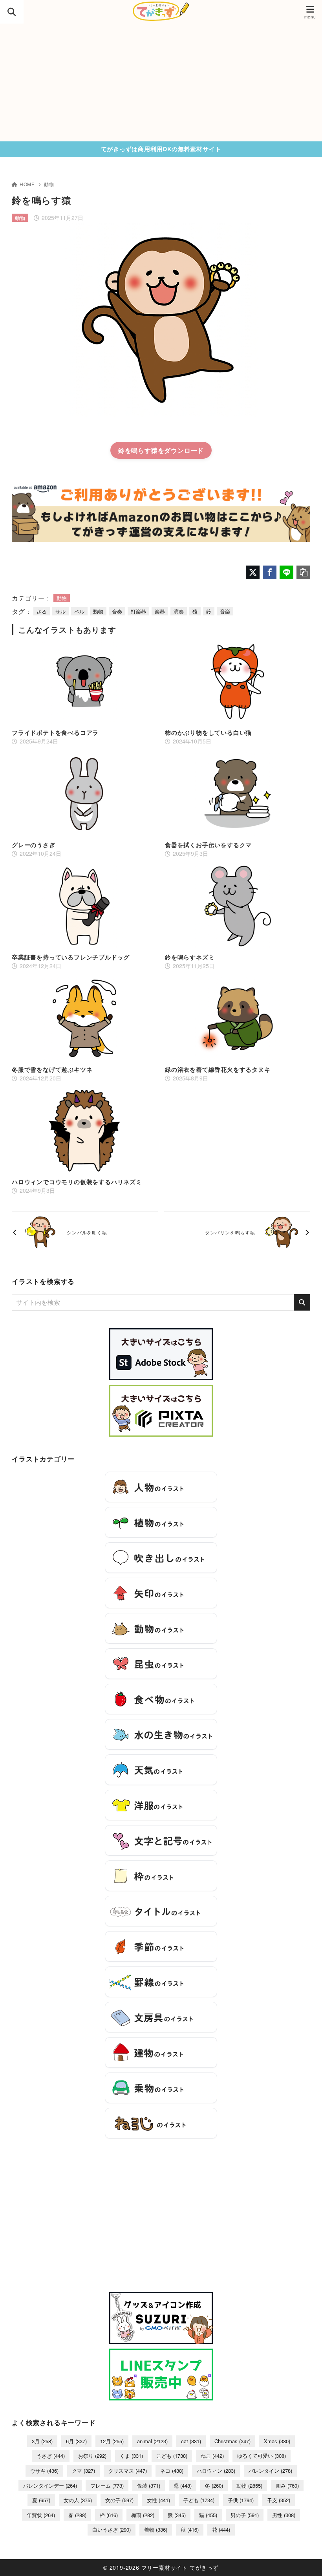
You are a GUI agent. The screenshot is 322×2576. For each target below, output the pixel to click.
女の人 (78, 2500)
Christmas (232, 2441)
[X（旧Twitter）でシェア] (253, 572)
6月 (76, 2441)
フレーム (107, 2485)
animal (152, 2441)
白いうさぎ (112, 2529)
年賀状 (41, 2515)
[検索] (302, 1302)
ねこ (212, 2456)
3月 (42, 2441)
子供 (241, 2500)
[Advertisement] (161, 82)
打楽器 (138, 611)
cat (191, 2441)
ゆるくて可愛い (262, 2456)
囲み (287, 2485)
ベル (79, 611)
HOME (27, 184)
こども (172, 2456)
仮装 (149, 2485)
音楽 (225, 611)
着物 (156, 2529)
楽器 (160, 611)
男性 (284, 2515)
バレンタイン (270, 2471)
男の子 (245, 2515)
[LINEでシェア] (286, 572)
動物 (49, 184)
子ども (199, 2500)
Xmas (277, 2441)
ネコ (172, 2471)
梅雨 (143, 2515)
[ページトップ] (306, 2560)
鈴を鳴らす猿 (138, 450)
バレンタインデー (50, 2485)
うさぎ (51, 2456)
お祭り (92, 2456)
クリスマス (128, 2471)
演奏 (179, 611)
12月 (112, 2441)
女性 (158, 2500)
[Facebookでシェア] (270, 572)
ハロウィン (216, 2471)
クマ (83, 2471)
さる (42, 611)
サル (60, 611)
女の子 (119, 2500)
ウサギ (44, 2471)
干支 (279, 2500)
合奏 (117, 611)
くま (131, 2456)
